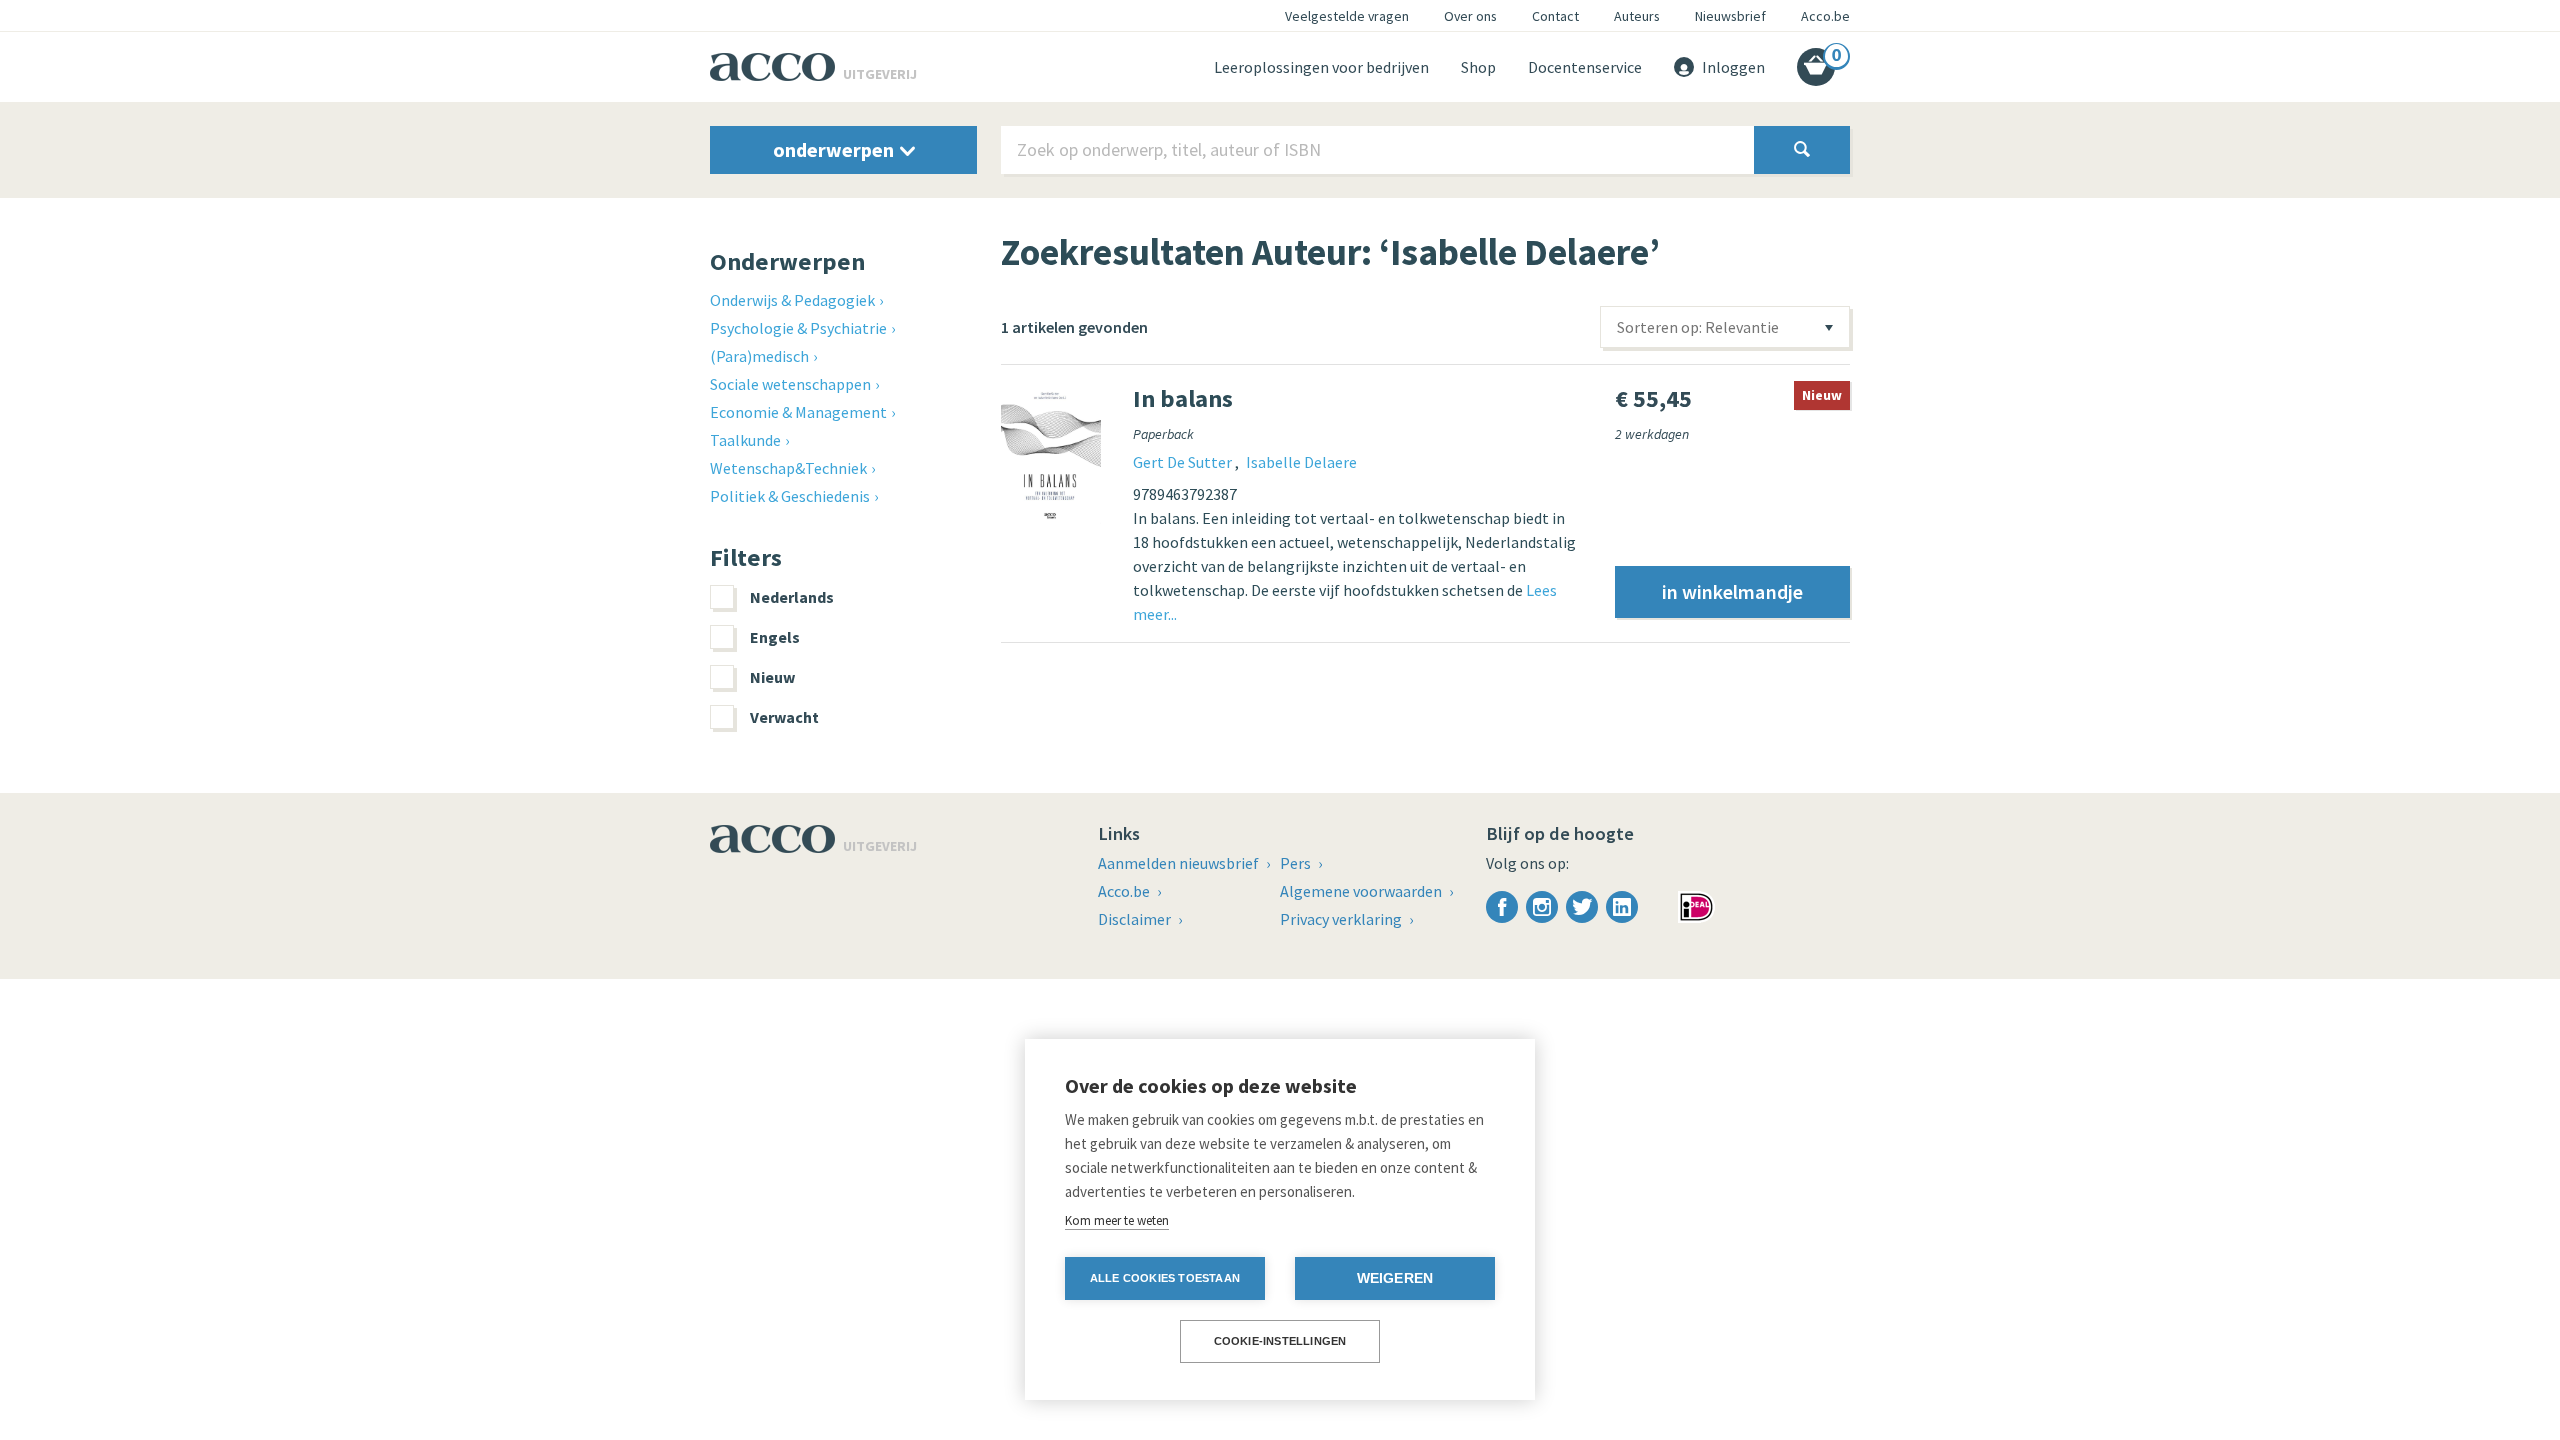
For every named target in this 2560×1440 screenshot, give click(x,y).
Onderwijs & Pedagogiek (792, 300)
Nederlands (792, 597)
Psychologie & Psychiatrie (798, 328)
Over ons (1470, 16)
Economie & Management (798, 412)
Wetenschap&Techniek (788, 468)
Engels (775, 637)
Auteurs (1637, 16)
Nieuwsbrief (1730, 16)
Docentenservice (1585, 67)
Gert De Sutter (1184, 462)
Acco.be (1825, 16)
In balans (1183, 398)
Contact (1555, 16)
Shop (1478, 67)
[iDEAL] (1696, 905)
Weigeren (1395, 1278)
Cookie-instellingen (1280, 1341)
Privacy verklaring (1342, 919)
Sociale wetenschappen (790, 384)
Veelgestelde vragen (1347, 16)
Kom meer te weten (1117, 1220)
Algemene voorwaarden (1362, 891)
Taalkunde (745, 440)
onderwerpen (835, 149)
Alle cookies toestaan (1165, 1278)
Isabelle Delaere (1301, 462)
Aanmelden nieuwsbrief (1180, 863)
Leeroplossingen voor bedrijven (1321, 67)
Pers (1297, 863)
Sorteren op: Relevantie (1698, 327)
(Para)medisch (759, 356)
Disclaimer (1136, 919)
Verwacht (784, 717)
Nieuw (772, 677)
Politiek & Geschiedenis (790, 496)
